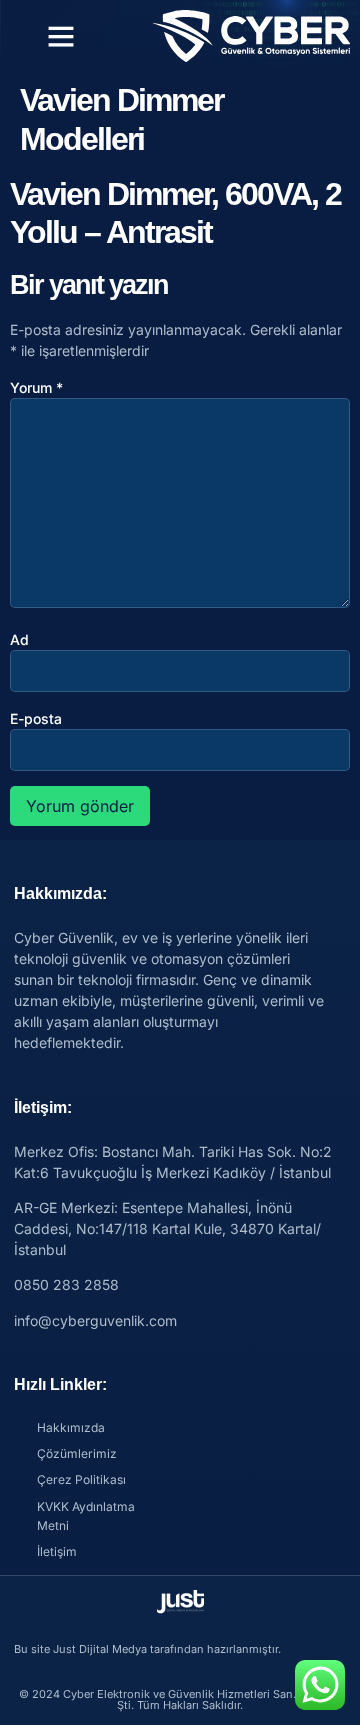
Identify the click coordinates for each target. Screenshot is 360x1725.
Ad (19, 639)
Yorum (36, 387)
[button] (61, 36)
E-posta (36, 718)
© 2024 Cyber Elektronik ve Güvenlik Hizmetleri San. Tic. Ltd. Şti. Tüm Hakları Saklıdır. (180, 1699)
